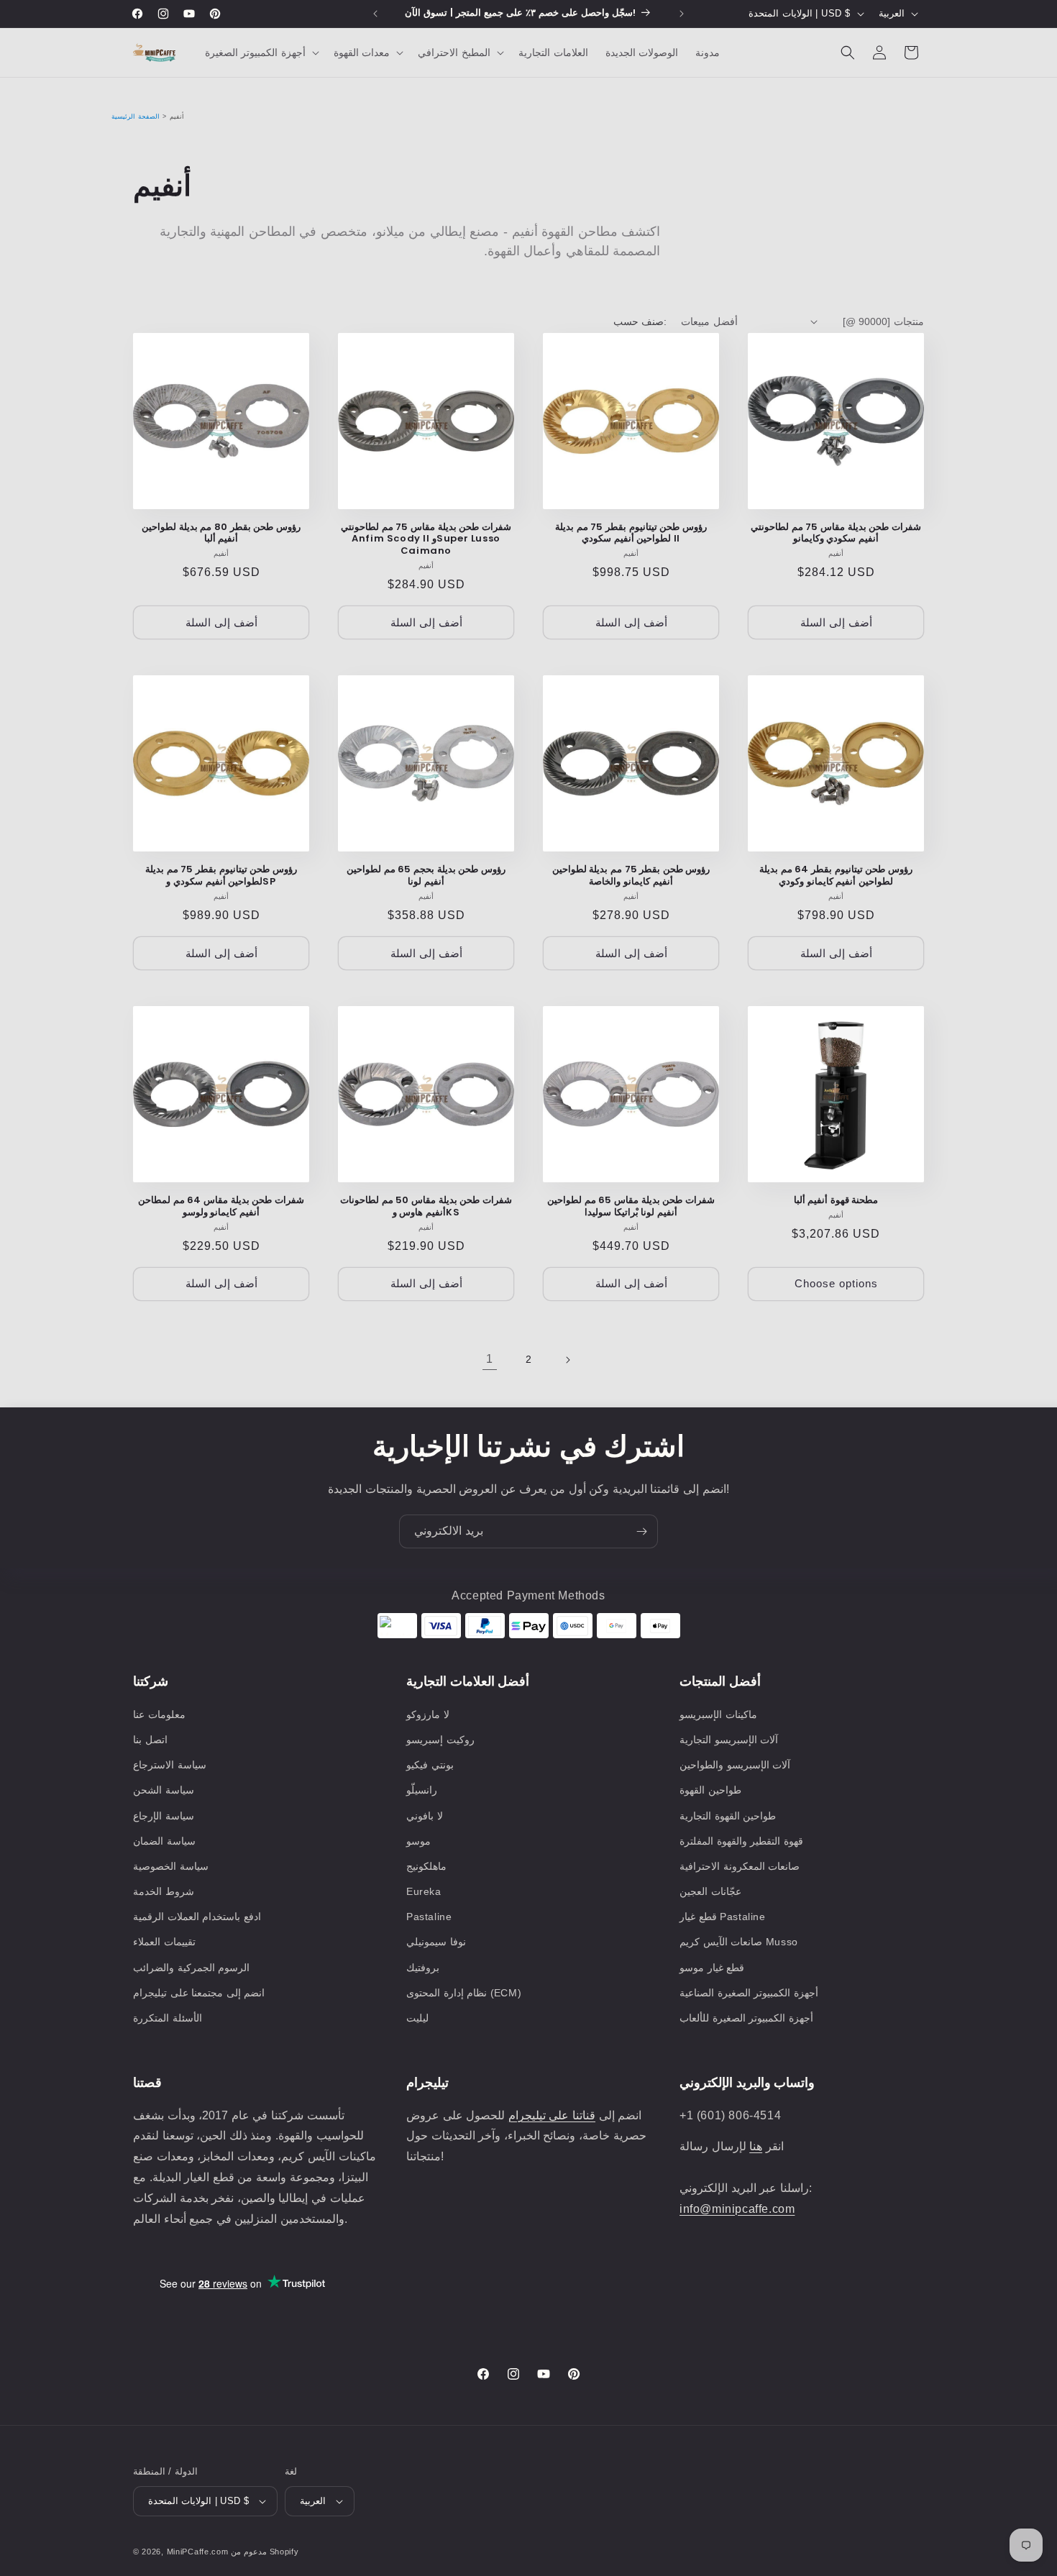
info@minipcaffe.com (737, 2209)
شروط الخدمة (164, 1891)
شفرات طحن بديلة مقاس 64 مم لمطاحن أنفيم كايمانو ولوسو (221, 1207)
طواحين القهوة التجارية (728, 1816)
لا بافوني (425, 1816)
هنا (756, 2146)
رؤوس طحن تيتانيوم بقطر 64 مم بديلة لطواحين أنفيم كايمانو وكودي (836, 876)
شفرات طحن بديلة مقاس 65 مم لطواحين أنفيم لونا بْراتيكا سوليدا (631, 1207)
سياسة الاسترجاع (170, 1765)
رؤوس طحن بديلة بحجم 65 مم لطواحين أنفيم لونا (426, 876)
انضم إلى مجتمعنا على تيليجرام (199, 1993)
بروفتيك (423, 1968)
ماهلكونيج (426, 1866)
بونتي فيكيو (430, 1765)
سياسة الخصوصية (171, 1866)
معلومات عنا (159, 1714)
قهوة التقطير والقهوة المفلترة (741, 1841)
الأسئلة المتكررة (168, 2018)
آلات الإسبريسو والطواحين (735, 1765)
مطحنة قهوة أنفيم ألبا (836, 1201)
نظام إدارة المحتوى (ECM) (464, 1993)
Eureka (424, 1891)
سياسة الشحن (164, 1790)
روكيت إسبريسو (440, 1740)
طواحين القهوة (710, 1790)
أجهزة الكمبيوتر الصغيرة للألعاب (746, 2018)
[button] (261, 52)
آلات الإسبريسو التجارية (729, 1740)
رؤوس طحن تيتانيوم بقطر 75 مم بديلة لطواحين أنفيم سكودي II (631, 534)
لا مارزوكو (428, 1714)
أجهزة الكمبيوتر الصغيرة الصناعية (749, 1993)
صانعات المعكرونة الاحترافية (740, 1866)
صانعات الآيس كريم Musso (739, 1942)
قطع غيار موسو (712, 1968)
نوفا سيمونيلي (436, 1942)
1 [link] (490, 1359)
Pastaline (429, 1917)
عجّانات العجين (710, 1891)
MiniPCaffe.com (198, 2552)
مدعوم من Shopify (265, 2552)
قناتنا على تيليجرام (552, 2115)
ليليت (417, 2018)
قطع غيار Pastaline (723, 1917)
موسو (418, 1841)
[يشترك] (641, 1531)
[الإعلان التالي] (682, 14)
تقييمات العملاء (164, 1942)
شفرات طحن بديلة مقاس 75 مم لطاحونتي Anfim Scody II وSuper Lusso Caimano (426, 540)
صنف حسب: (640, 321)
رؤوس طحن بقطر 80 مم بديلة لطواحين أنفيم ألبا (221, 534)
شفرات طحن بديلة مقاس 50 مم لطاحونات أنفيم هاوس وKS (426, 1207)
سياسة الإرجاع (164, 1816)
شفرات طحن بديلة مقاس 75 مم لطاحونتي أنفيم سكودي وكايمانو (836, 534)
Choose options (836, 1283)
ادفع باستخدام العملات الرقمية (197, 1917)
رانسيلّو (422, 1790)
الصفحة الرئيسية (136, 117)
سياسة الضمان (164, 1841)
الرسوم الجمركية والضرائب (191, 1968)
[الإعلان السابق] (375, 14)
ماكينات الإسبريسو (718, 1714)
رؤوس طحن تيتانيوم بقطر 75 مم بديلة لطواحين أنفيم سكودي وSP (221, 876)
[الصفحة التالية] (567, 1360)
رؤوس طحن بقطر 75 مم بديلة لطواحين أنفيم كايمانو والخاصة (631, 876)
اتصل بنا (150, 1740)
